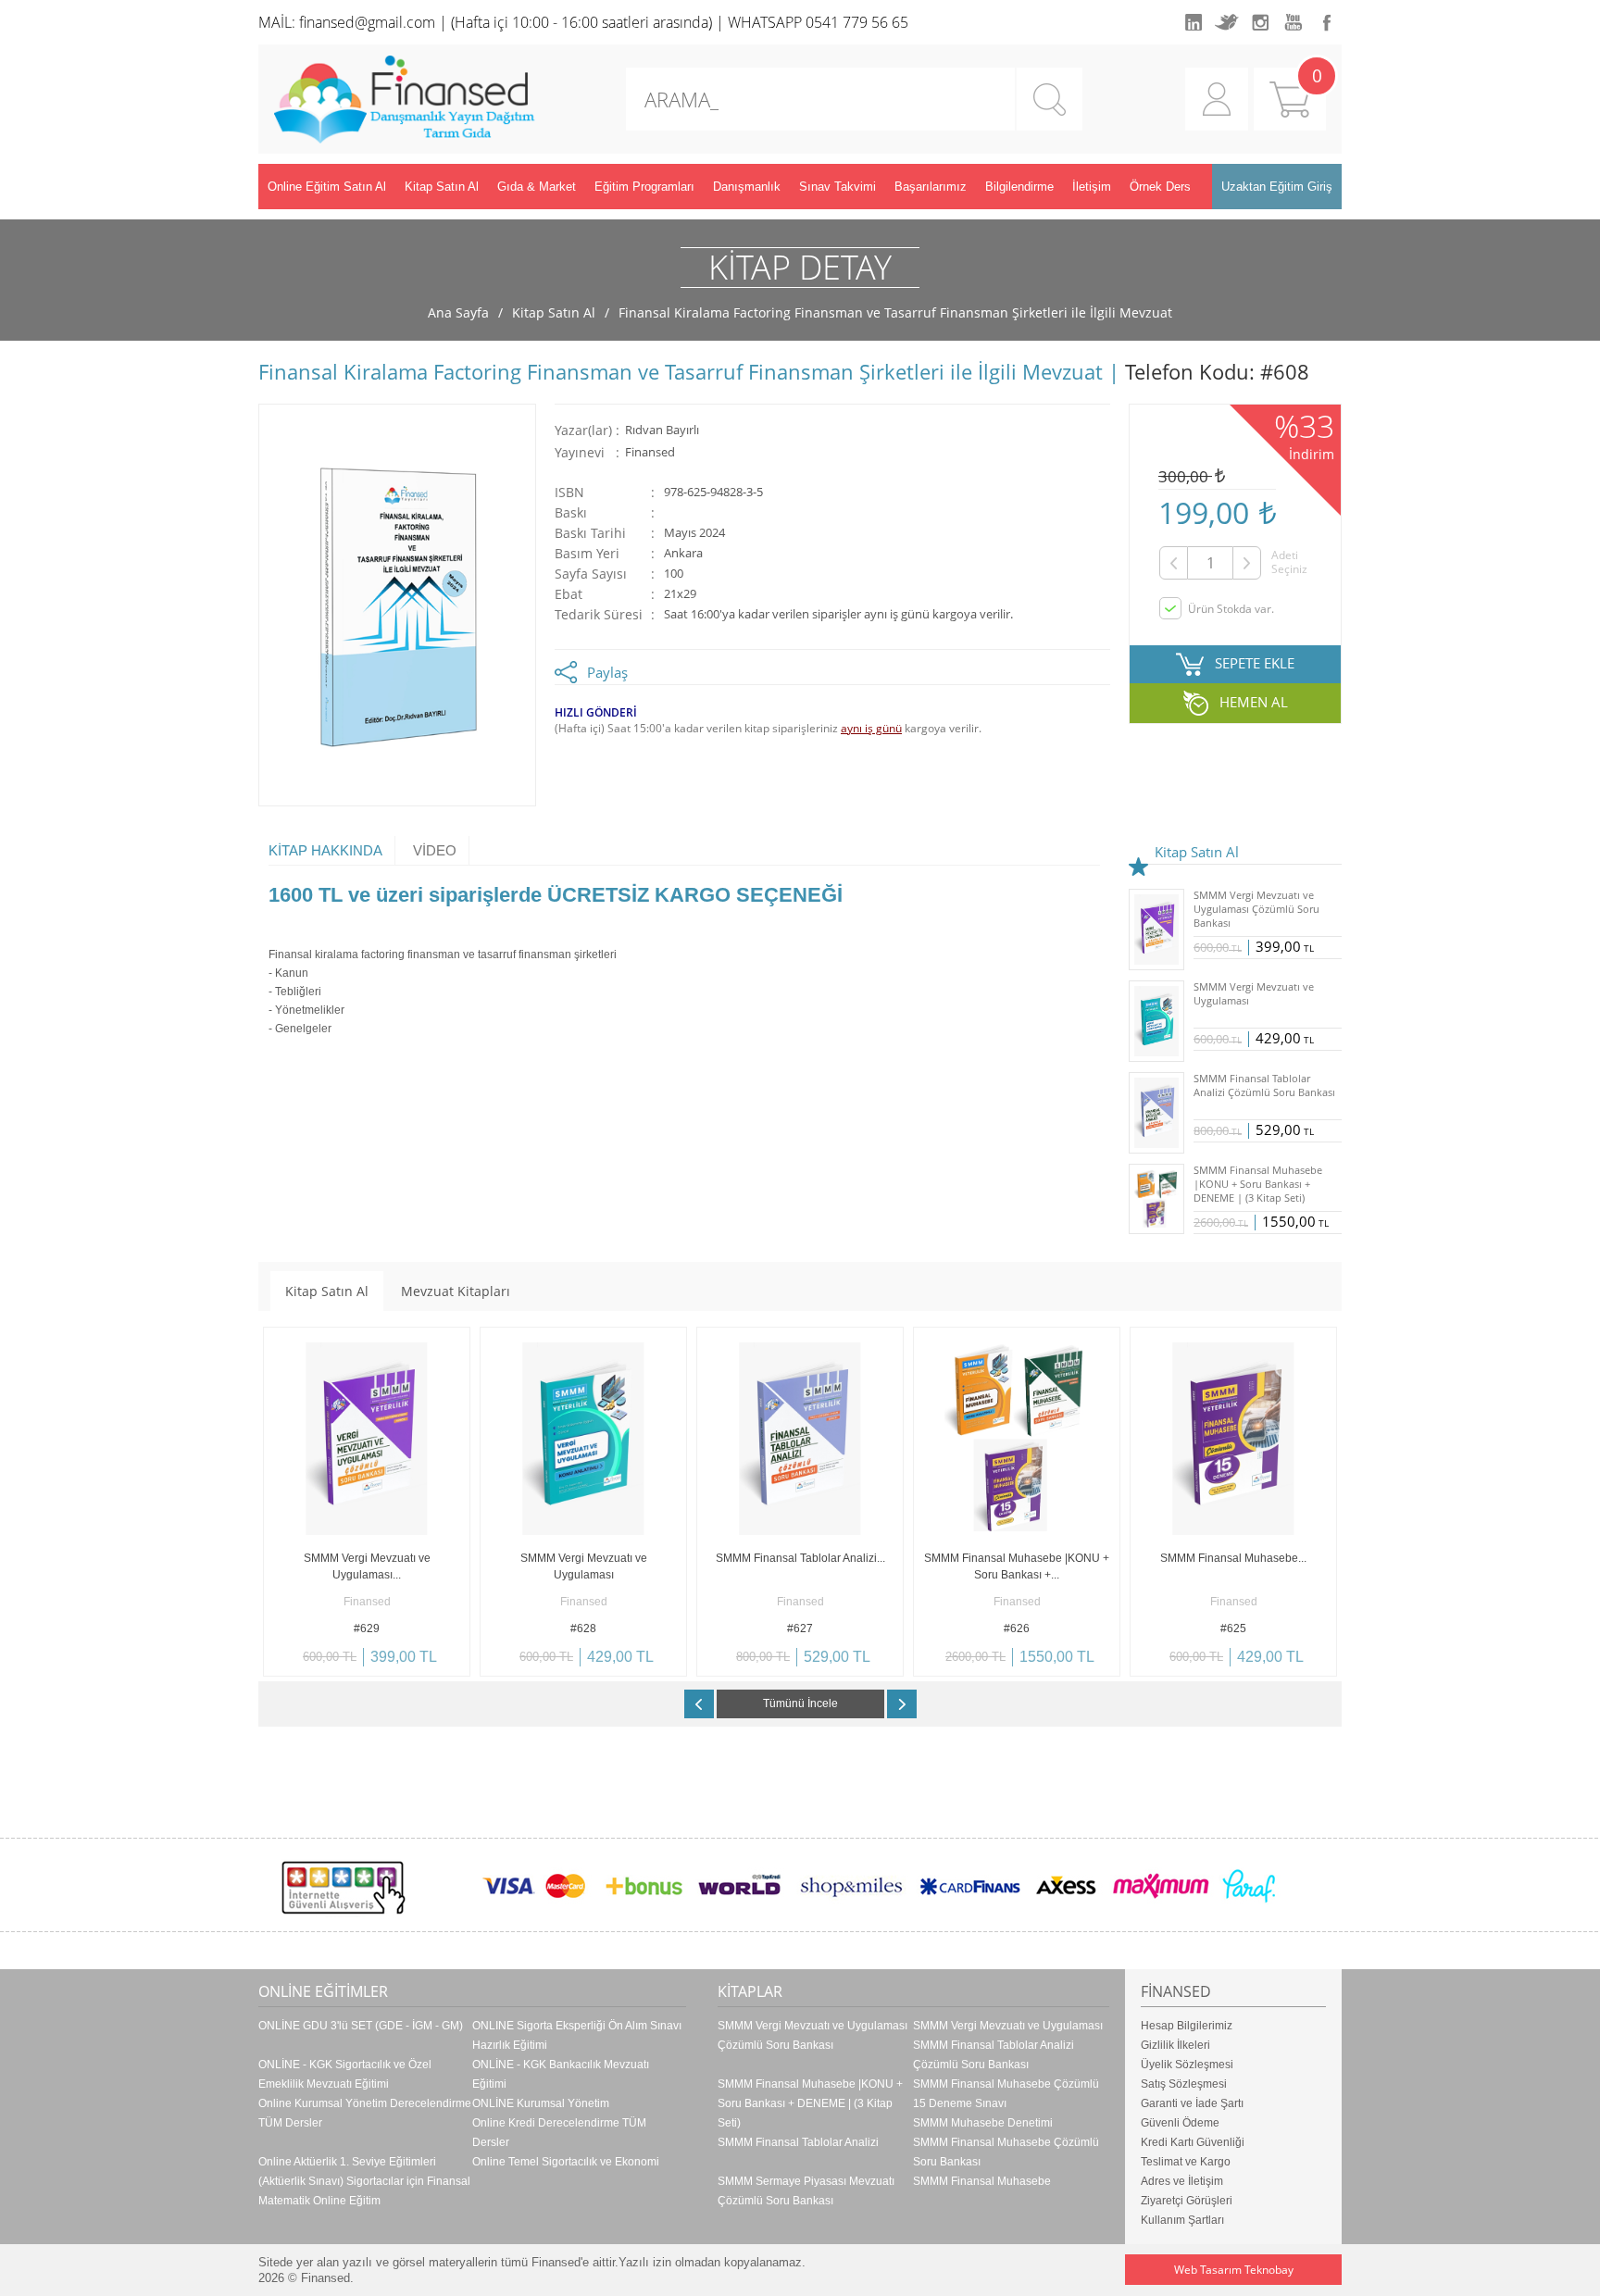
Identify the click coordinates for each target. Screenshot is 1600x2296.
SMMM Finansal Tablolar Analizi (798, 2142)
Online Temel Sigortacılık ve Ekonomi (566, 2162)
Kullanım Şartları (1182, 2220)
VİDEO (435, 850)
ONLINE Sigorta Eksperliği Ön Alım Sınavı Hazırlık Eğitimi (577, 2035)
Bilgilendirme (1019, 187)
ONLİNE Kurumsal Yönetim (541, 2103)
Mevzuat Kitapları (456, 1291)
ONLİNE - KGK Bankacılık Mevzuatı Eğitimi (561, 2074)
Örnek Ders (1160, 187)
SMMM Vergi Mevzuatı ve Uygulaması (1008, 2026)
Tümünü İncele (800, 1703)
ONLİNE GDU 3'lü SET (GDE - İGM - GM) (361, 2026)
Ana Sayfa (458, 312)
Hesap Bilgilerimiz (1187, 2026)
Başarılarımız (931, 187)
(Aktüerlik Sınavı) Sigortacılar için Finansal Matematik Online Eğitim (364, 2191)
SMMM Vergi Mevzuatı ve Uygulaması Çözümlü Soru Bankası (812, 2035)
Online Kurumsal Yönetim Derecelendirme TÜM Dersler (365, 2113)
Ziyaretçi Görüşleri (1187, 2201)
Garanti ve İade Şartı (1192, 2103)
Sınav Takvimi (837, 187)
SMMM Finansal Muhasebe (982, 2181)
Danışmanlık (747, 187)
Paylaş (607, 672)
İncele (418, 1662)
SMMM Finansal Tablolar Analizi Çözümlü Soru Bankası (994, 2055)
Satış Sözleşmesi (1184, 2084)
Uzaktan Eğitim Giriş (1277, 187)
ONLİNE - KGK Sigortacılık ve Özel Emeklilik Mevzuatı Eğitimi (345, 2074)
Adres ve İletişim (1182, 2181)
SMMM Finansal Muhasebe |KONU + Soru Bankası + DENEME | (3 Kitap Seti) (810, 2103)
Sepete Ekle (315, 1662)
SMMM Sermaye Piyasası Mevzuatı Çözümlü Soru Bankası (806, 2191)
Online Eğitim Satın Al (327, 187)
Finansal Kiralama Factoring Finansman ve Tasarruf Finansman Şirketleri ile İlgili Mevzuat (895, 312)
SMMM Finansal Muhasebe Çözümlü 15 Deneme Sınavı (1006, 2094)
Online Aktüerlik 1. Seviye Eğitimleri (347, 2162)
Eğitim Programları (644, 187)
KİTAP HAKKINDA (325, 850)
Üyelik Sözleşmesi (1187, 2065)
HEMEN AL (1254, 702)
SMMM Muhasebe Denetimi (983, 2123)
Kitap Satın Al (442, 187)
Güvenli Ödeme (1180, 2123)
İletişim (1092, 187)
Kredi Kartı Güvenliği (1193, 2142)
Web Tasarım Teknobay (1234, 2270)
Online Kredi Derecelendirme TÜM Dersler (559, 2133)
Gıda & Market (537, 187)
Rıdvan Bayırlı (662, 430)
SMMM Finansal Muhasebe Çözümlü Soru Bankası (1006, 2152)
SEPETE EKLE (1255, 663)
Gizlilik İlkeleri (1175, 2045)
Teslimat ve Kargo (1186, 2162)
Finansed (650, 452)
